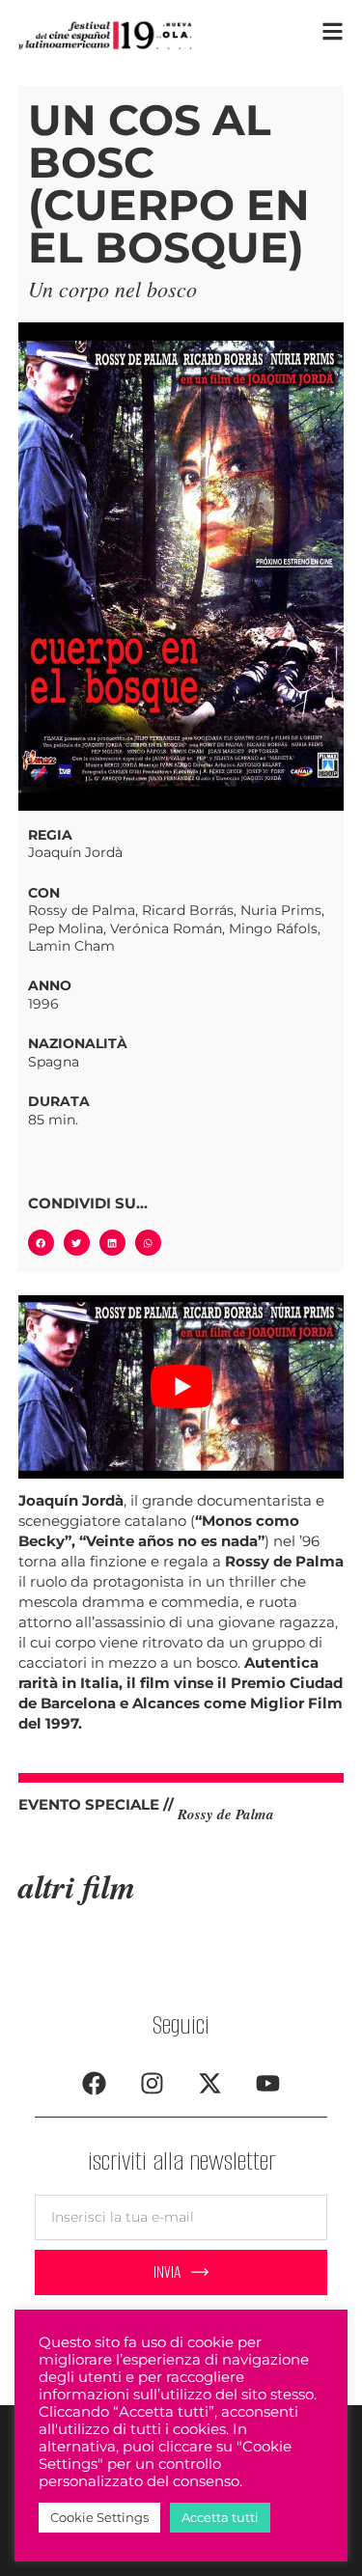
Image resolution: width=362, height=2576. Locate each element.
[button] (41, 1243)
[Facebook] (95, 2083)
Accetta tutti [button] (220, 2517)
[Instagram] (153, 2083)
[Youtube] (268, 2083)
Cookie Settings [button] (99, 2517)
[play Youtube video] (181, 1387)
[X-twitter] (210, 2083)
